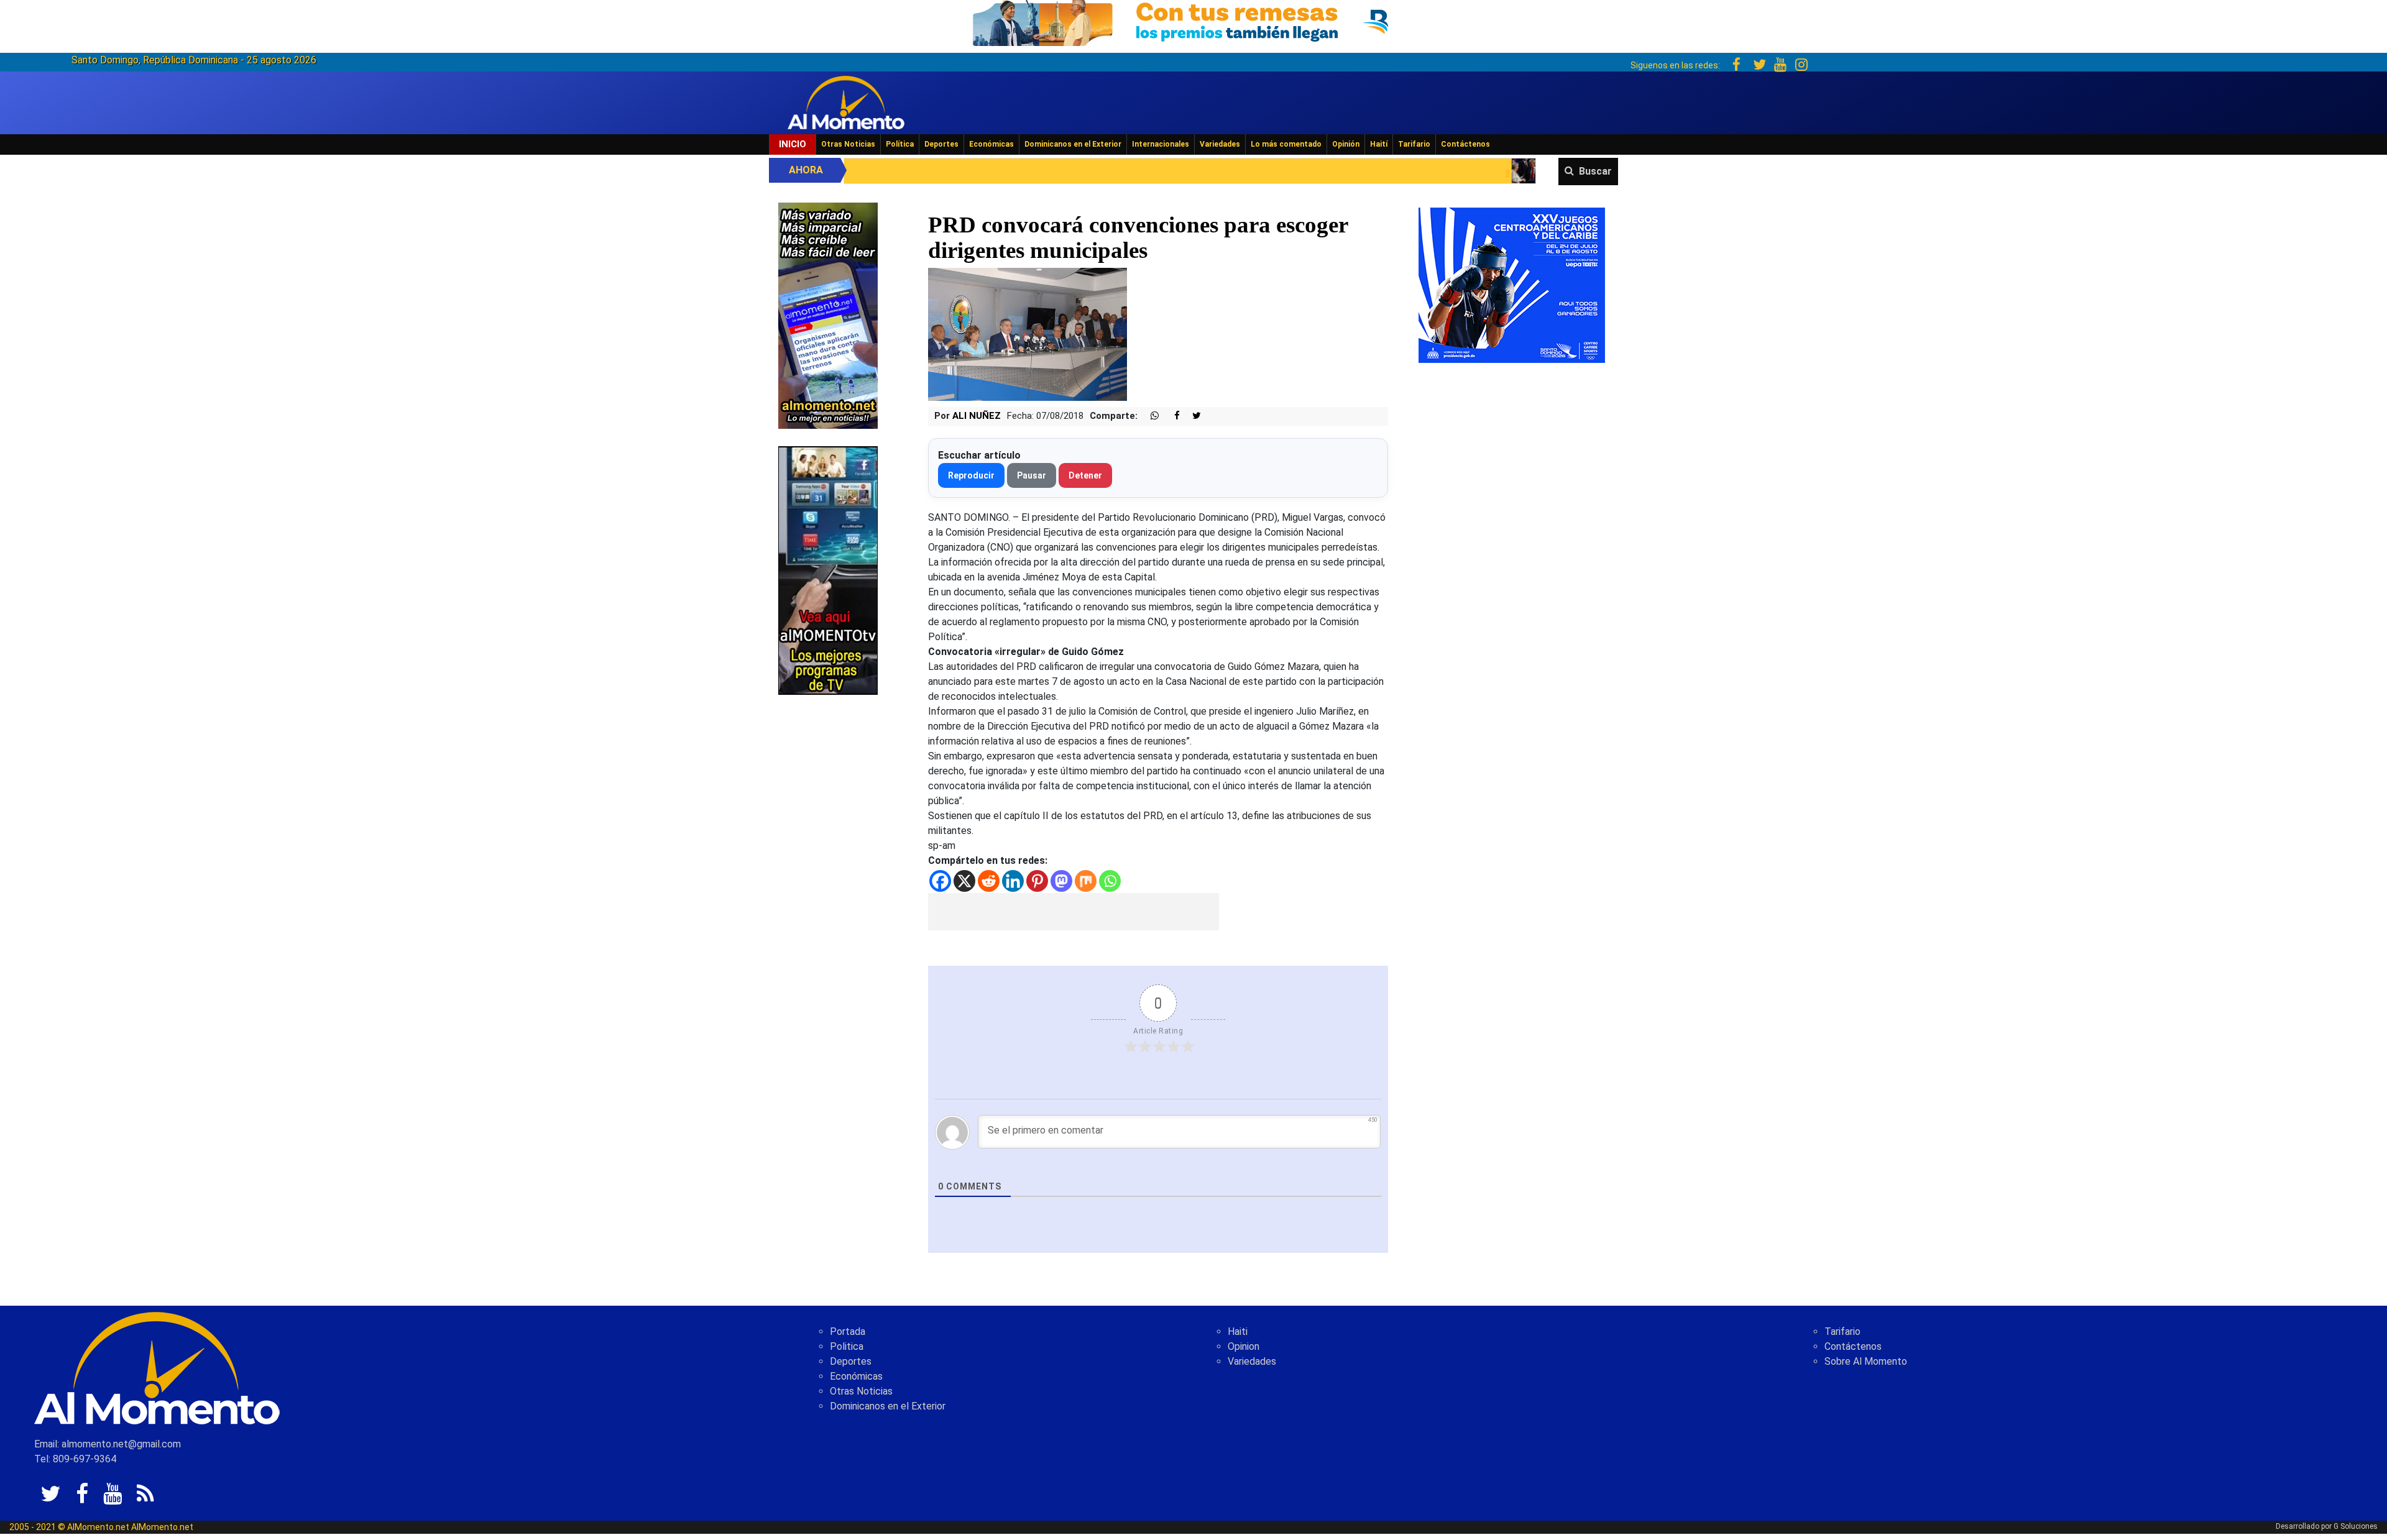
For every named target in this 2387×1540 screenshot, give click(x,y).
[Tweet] (1192, 416)
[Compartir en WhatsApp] (1149, 416)
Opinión (1346, 144)
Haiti (1238, 1331)
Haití (1379, 144)
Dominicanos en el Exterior (1073, 144)
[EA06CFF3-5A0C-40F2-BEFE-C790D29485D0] (828, 570)
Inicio (793, 144)
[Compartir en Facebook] (1171, 416)
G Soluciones (2356, 1526)
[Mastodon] (1061, 881)
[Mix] (1086, 881)
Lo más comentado (1286, 144)
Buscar (1595, 171)
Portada (848, 1331)
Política (900, 144)
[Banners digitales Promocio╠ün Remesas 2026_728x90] (1193, 21)
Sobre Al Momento (1866, 1361)
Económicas (991, 144)
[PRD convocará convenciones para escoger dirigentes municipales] (1028, 334)
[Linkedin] (1013, 881)
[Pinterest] (1037, 881)
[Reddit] (989, 881)
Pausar (1032, 475)
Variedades (1220, 144)
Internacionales (1161, 144)
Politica (847, 1346)
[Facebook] (940, 881)
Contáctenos (1465, 144)
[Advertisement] (1074, 912)
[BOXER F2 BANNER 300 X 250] (1512, 284)
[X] (964, 881)
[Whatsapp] (1110, 881)
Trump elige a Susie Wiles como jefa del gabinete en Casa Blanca (1500, 174)
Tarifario (1414, 144)
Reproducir (971, 475)
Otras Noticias (848, 144)
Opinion (1244, 1346)
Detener (1085, 475)
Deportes (941, 144)
